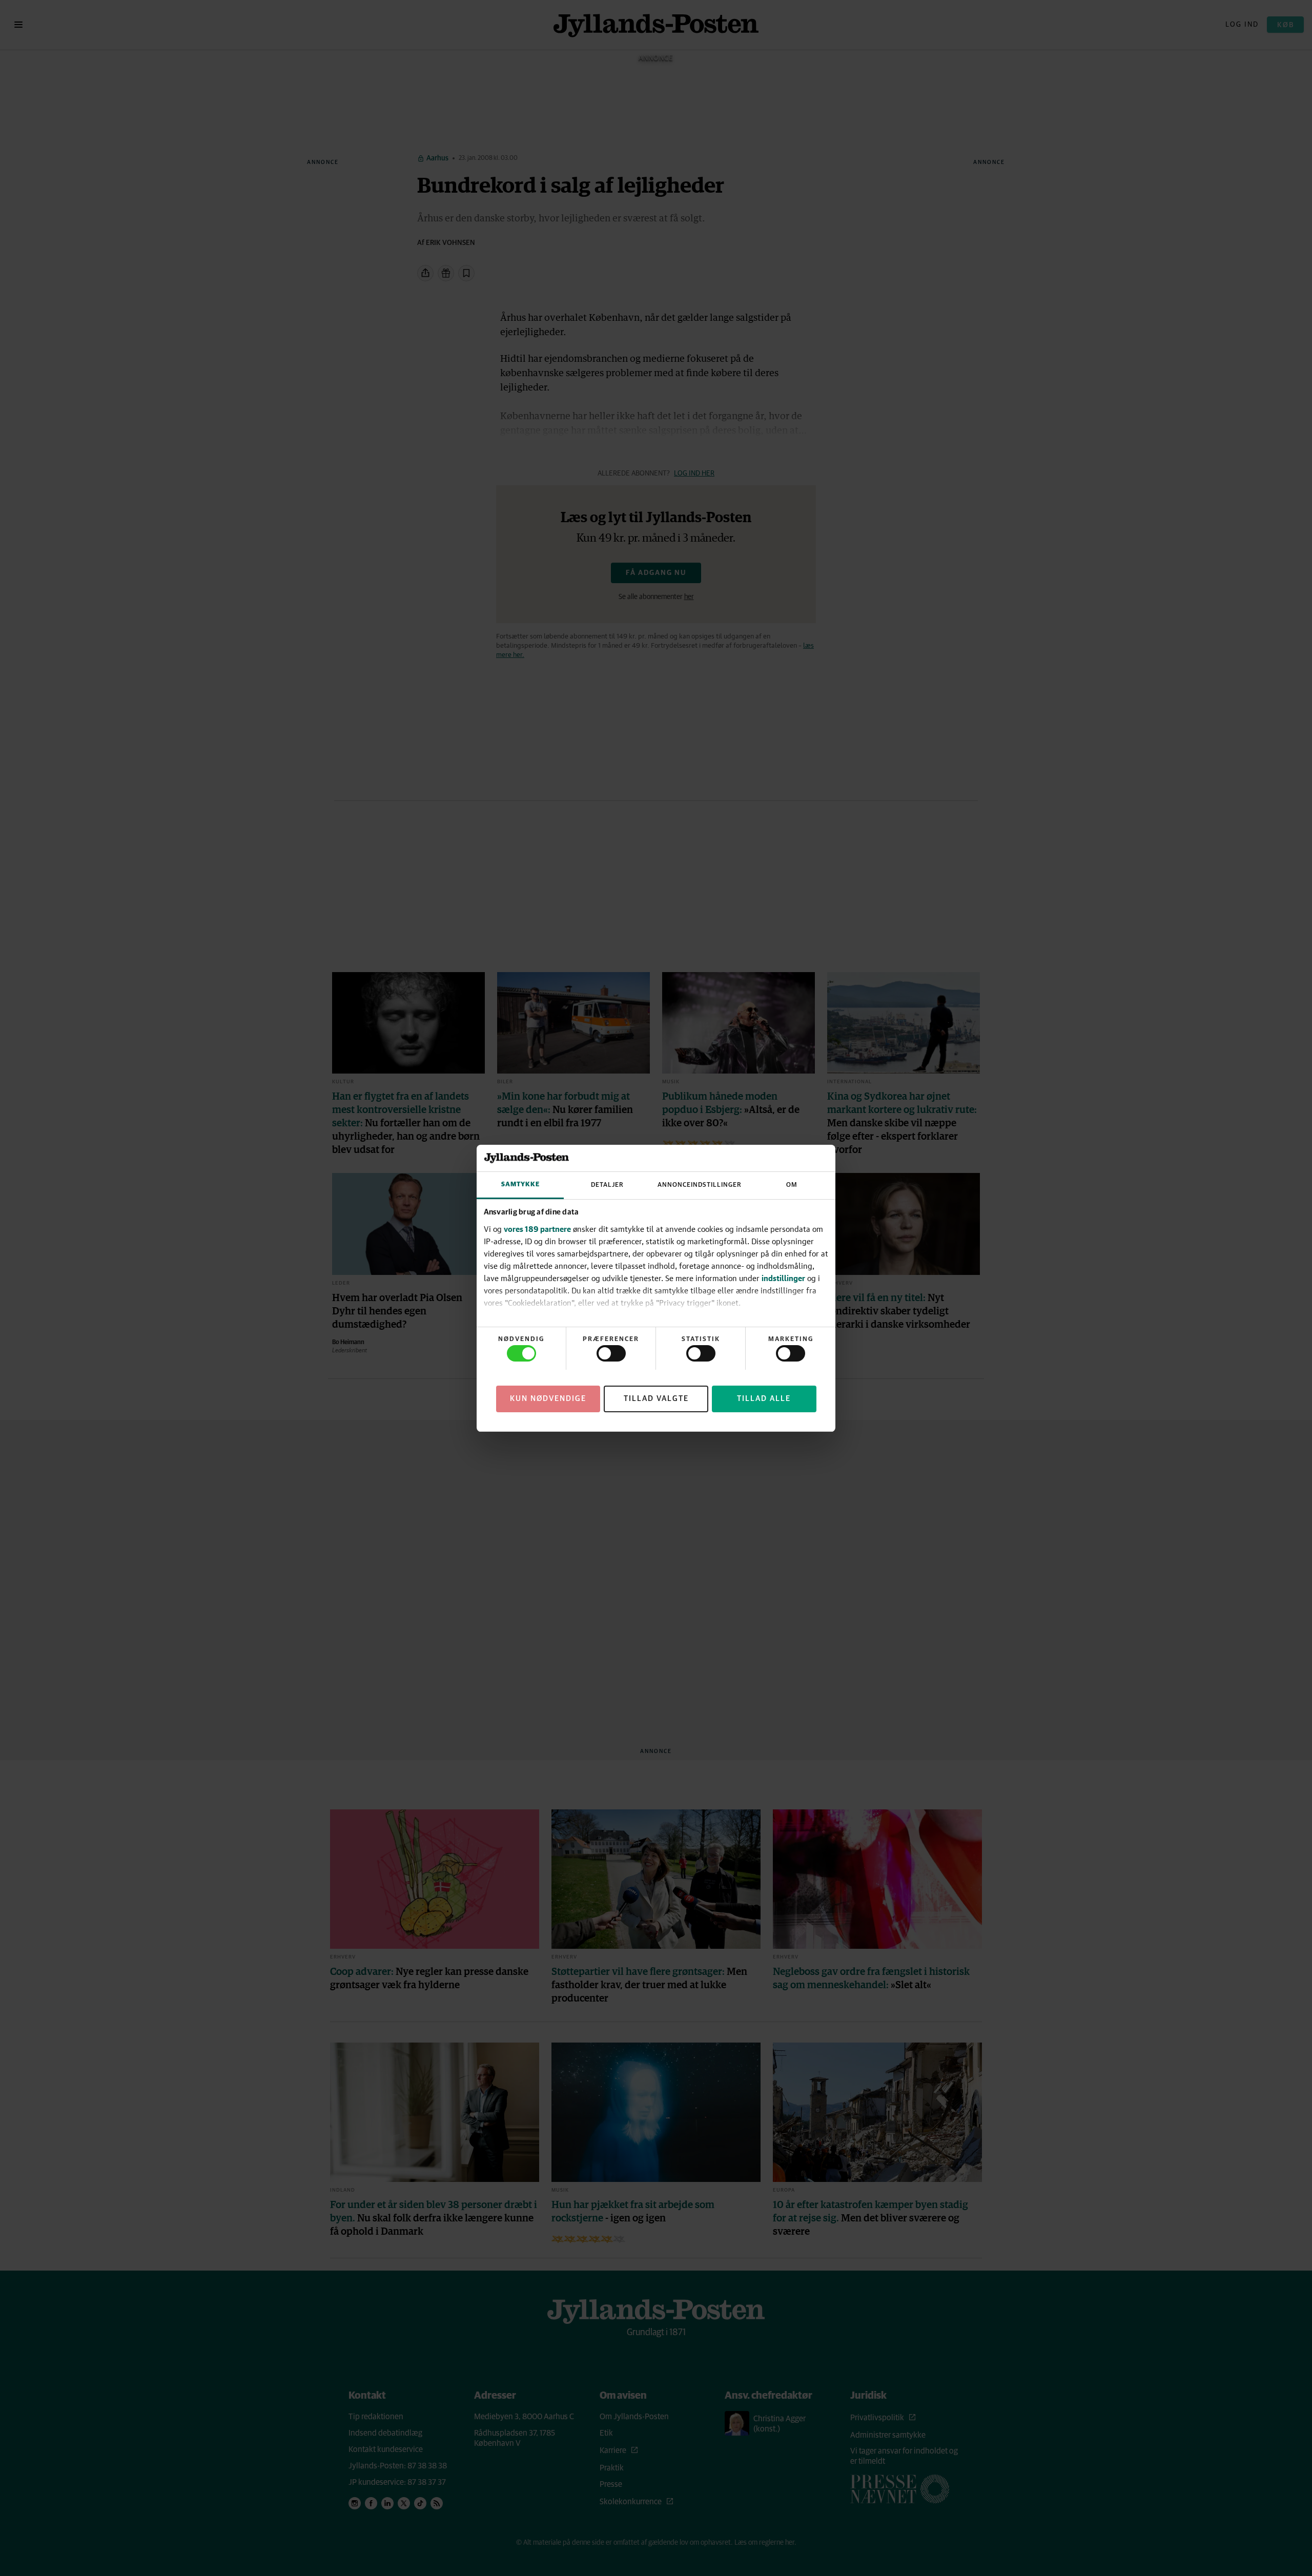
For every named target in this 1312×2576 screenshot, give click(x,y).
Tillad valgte (656, 1398)
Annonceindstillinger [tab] (700, 1185)
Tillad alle (764, 1398)
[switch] (611, 1353)
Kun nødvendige (548, 1398)
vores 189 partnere (537, 1229)
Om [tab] (792, 1185)
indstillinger (783, 1278)
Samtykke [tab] (520, 1184)
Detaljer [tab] (607, 1185)
